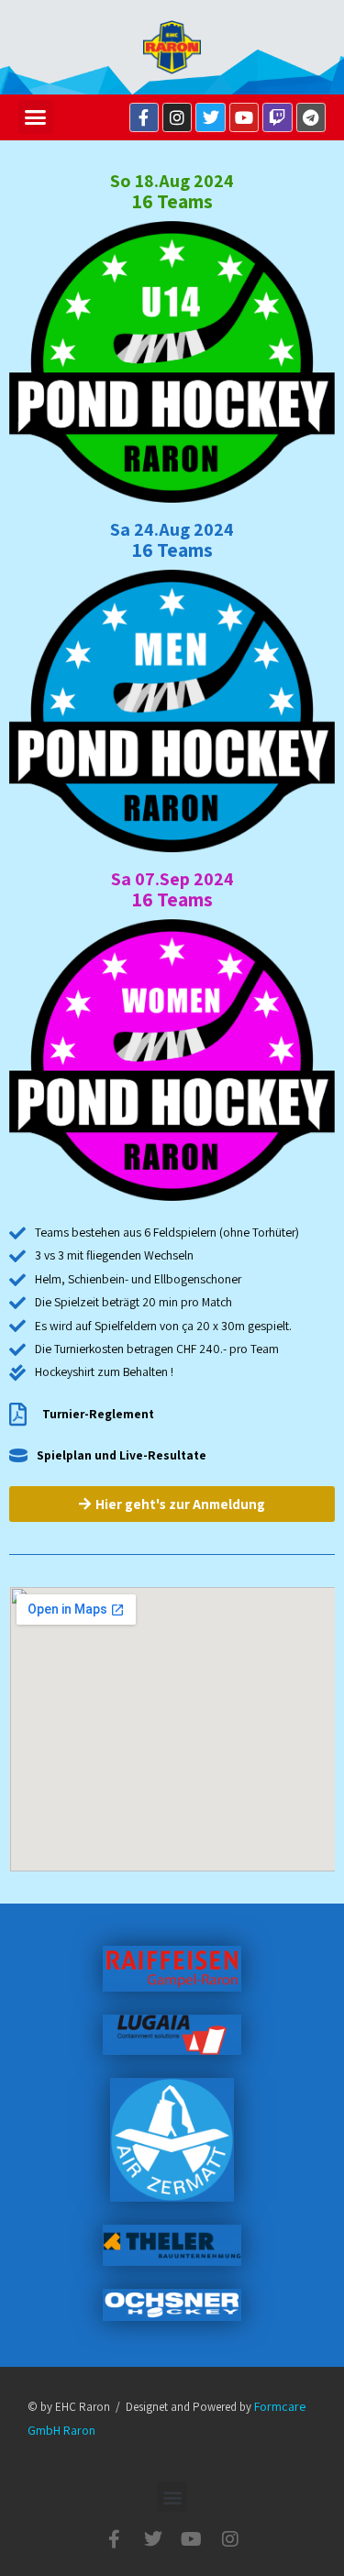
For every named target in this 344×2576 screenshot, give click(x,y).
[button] (36, 117)
